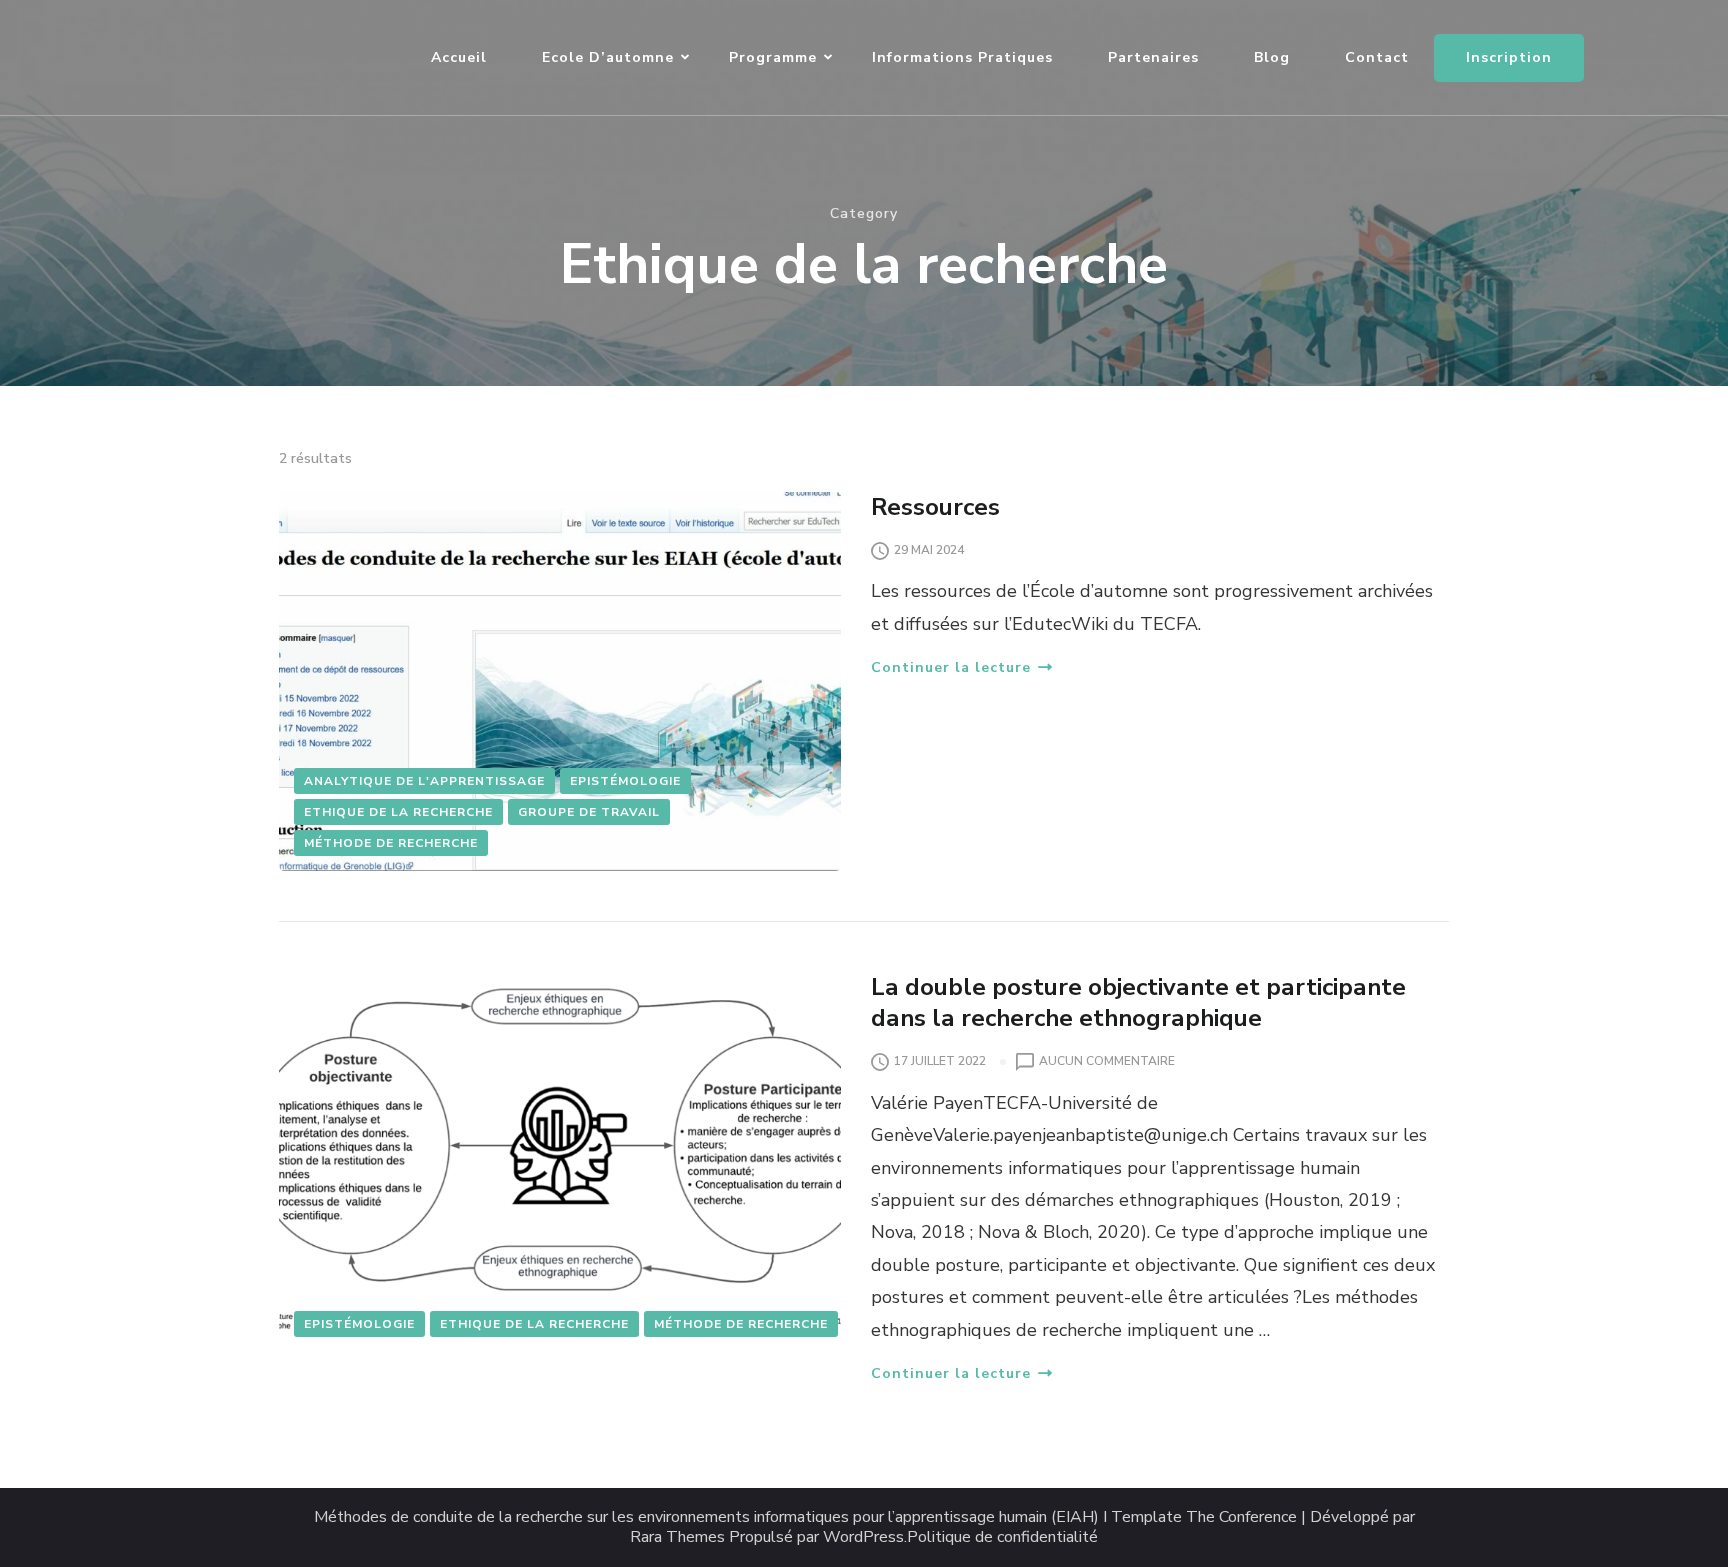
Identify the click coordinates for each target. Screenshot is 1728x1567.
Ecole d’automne (608, 57)
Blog (1272, 57)
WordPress (863, 1537)
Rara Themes (677, 1537)
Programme (773, 57)
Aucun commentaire (1107, 1062)
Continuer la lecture (951, 667)
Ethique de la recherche (398, 812)
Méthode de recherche (391, 843)
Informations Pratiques (962, 57)
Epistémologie (625, 781)
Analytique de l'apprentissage (424, 781)
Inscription (1509, 57)
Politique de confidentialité (1002, 1537)
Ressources (935, 507)
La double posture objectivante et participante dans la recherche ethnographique (1138, 1002)
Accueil (459, 57)
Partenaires (1153, 57)
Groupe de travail (589, 812)
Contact (1377, 57)
